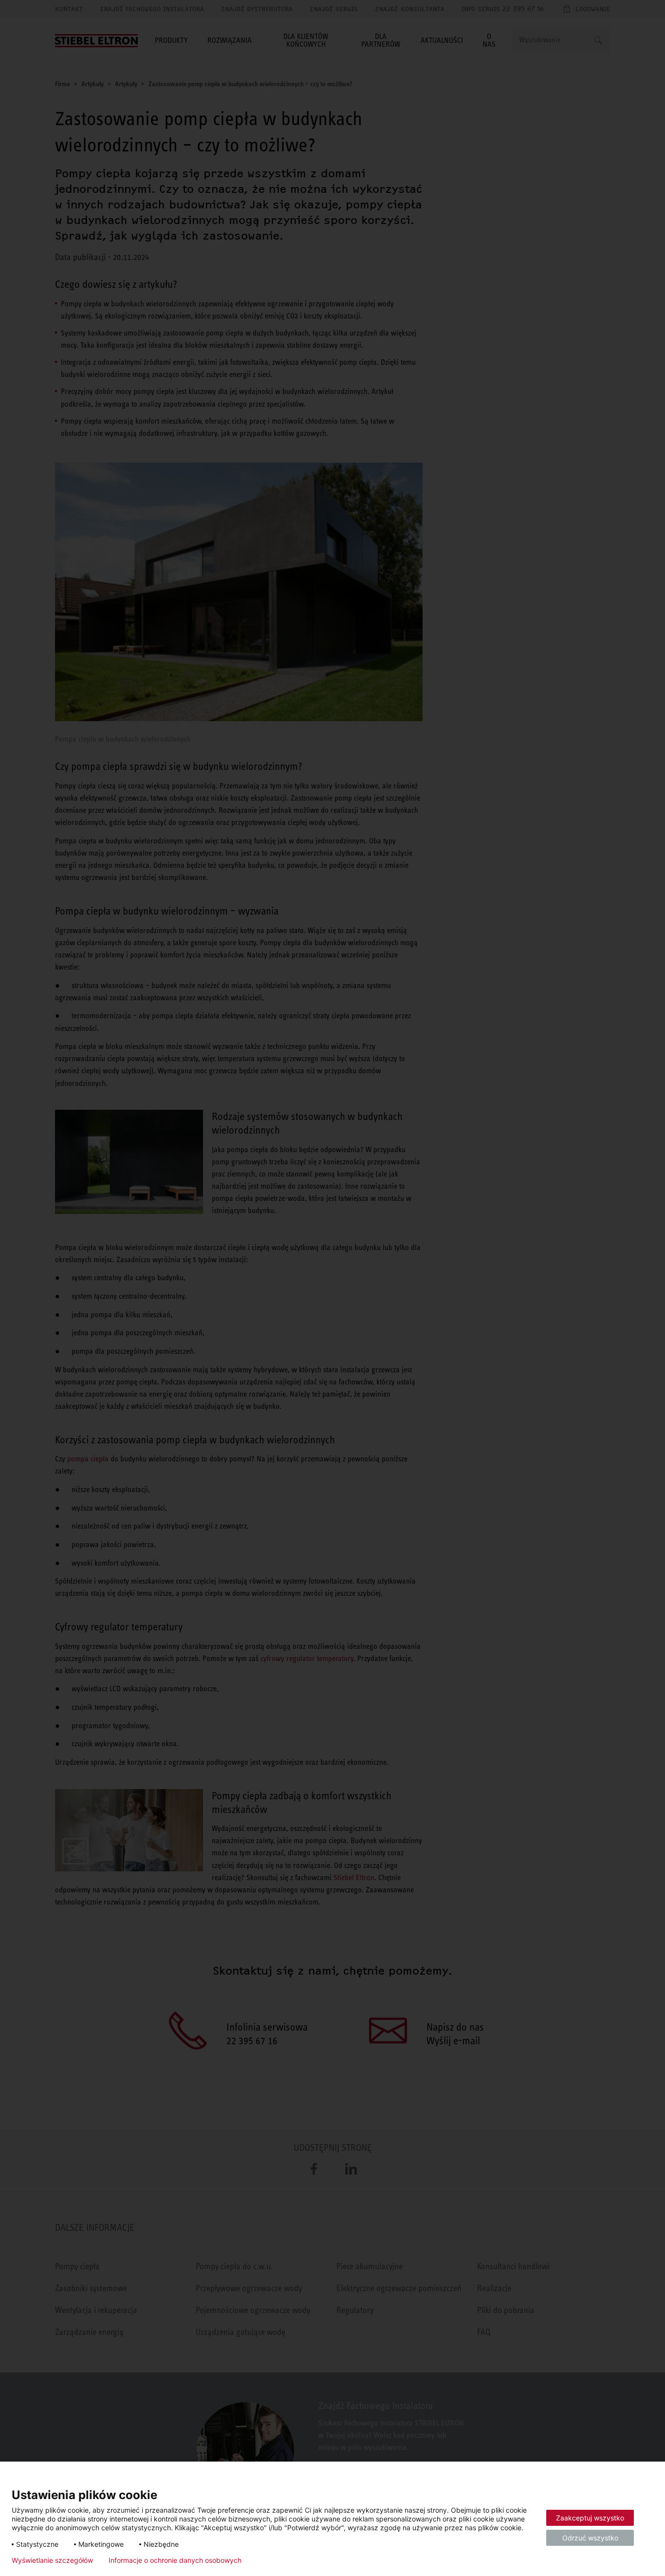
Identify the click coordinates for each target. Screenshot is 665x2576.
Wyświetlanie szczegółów (52, 2560)
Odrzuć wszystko (590, 2538)
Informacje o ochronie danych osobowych (175, 2560)
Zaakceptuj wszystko (590, 2518)
